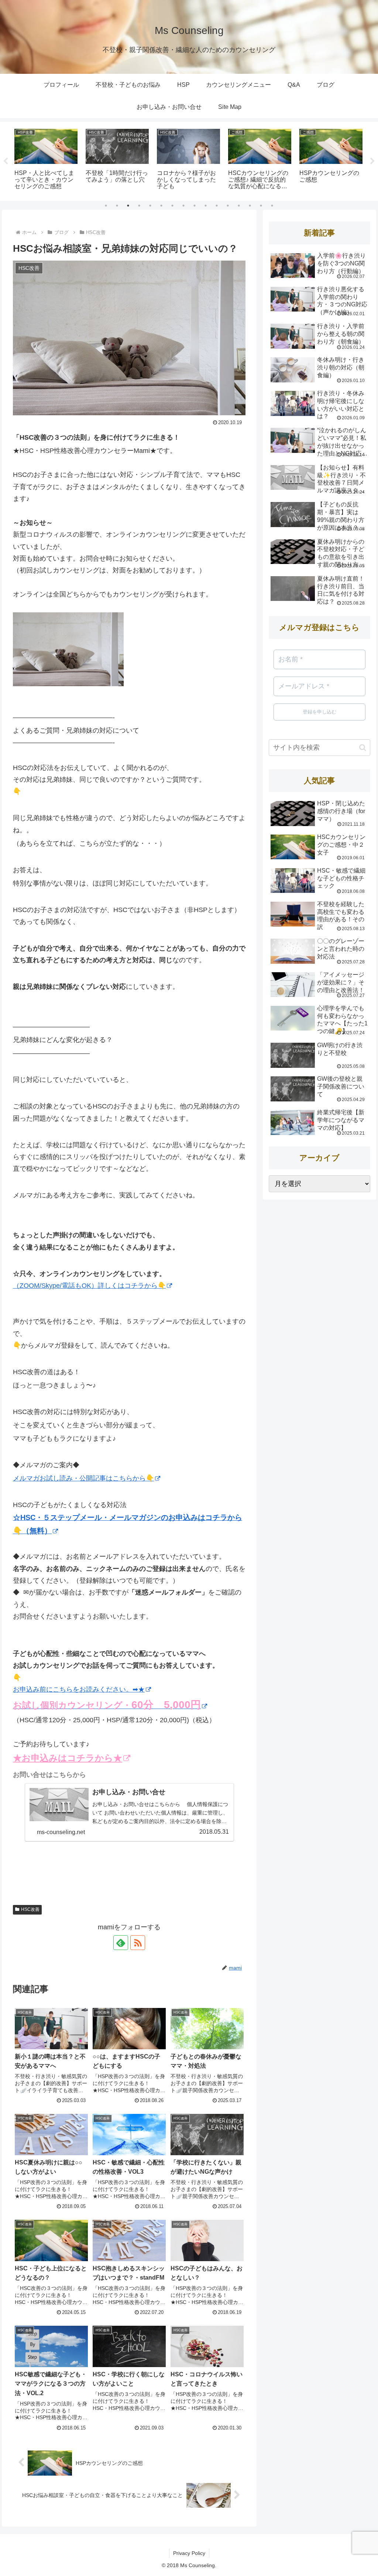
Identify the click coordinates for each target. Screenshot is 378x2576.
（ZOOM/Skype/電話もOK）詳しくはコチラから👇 (89, 1286)
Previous (6, 161)
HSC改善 (30, 1909)
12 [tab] (228, 206)
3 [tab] (128, 206)
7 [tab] (172, 206)
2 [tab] (117, 206)
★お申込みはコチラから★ (68, 1758)
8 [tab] (183, 206)
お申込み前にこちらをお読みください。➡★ (79, 1689)
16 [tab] (272, 206)
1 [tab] (106, 206)
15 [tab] (261, 206)
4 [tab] (139, 206)
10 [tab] (206, 206)
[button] (363, 748)
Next (372, 161)
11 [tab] (217, 206)
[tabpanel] (46, 160)
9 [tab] (195, 206)
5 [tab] (150, 206)
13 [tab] (239, 206)
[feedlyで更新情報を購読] (121, 1943)
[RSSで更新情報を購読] (138, 1943)
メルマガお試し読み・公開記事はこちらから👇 (83, 1478)
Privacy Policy (189, 2553)
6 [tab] (161, 206)
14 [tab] (250, 206)
